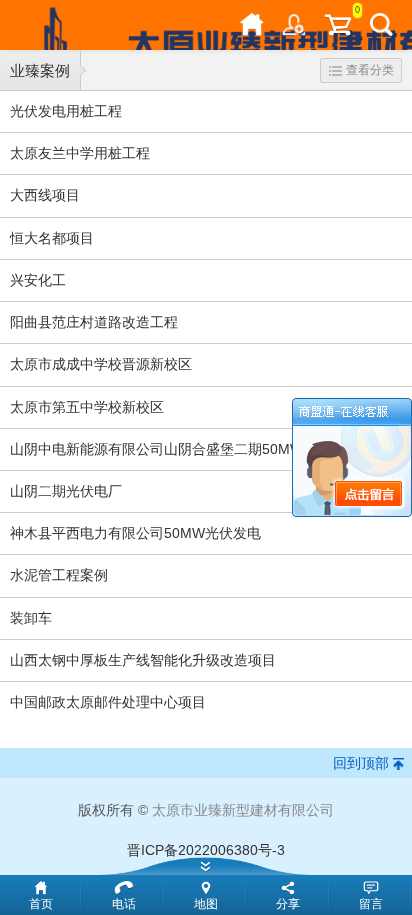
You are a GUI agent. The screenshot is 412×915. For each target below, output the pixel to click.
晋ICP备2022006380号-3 (206, 850)
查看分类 (370, 70)
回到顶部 (361, 763)
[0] (338, 25)
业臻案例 (40, 70)
